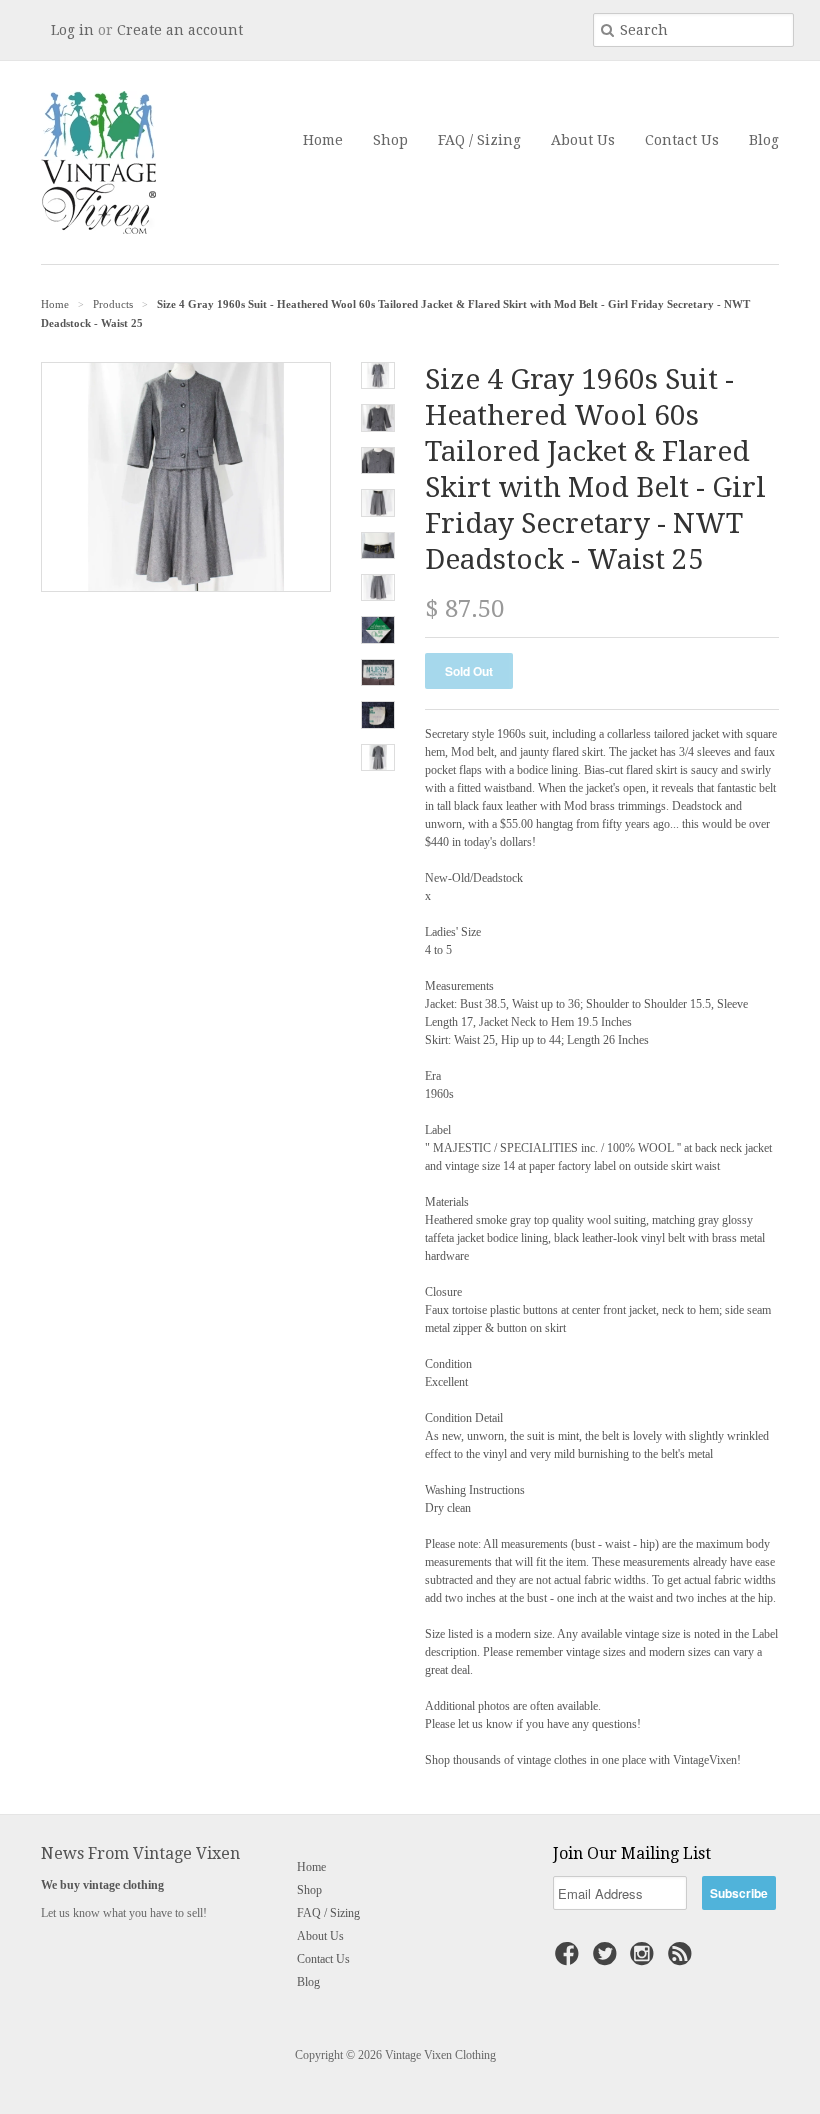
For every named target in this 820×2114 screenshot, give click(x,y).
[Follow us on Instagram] (645, 1960)
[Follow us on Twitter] (608, 1960)
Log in (72, 30)
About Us (583, 140)
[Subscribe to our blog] (683, 1960)
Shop (390, 140)
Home (323, 140)
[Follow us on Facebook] (570, 1960)
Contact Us (682, 140)
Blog (764, 140)
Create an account (180, 30)
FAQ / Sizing (479, 140)
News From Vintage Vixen (140, 1853)
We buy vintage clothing (102, 1885)
